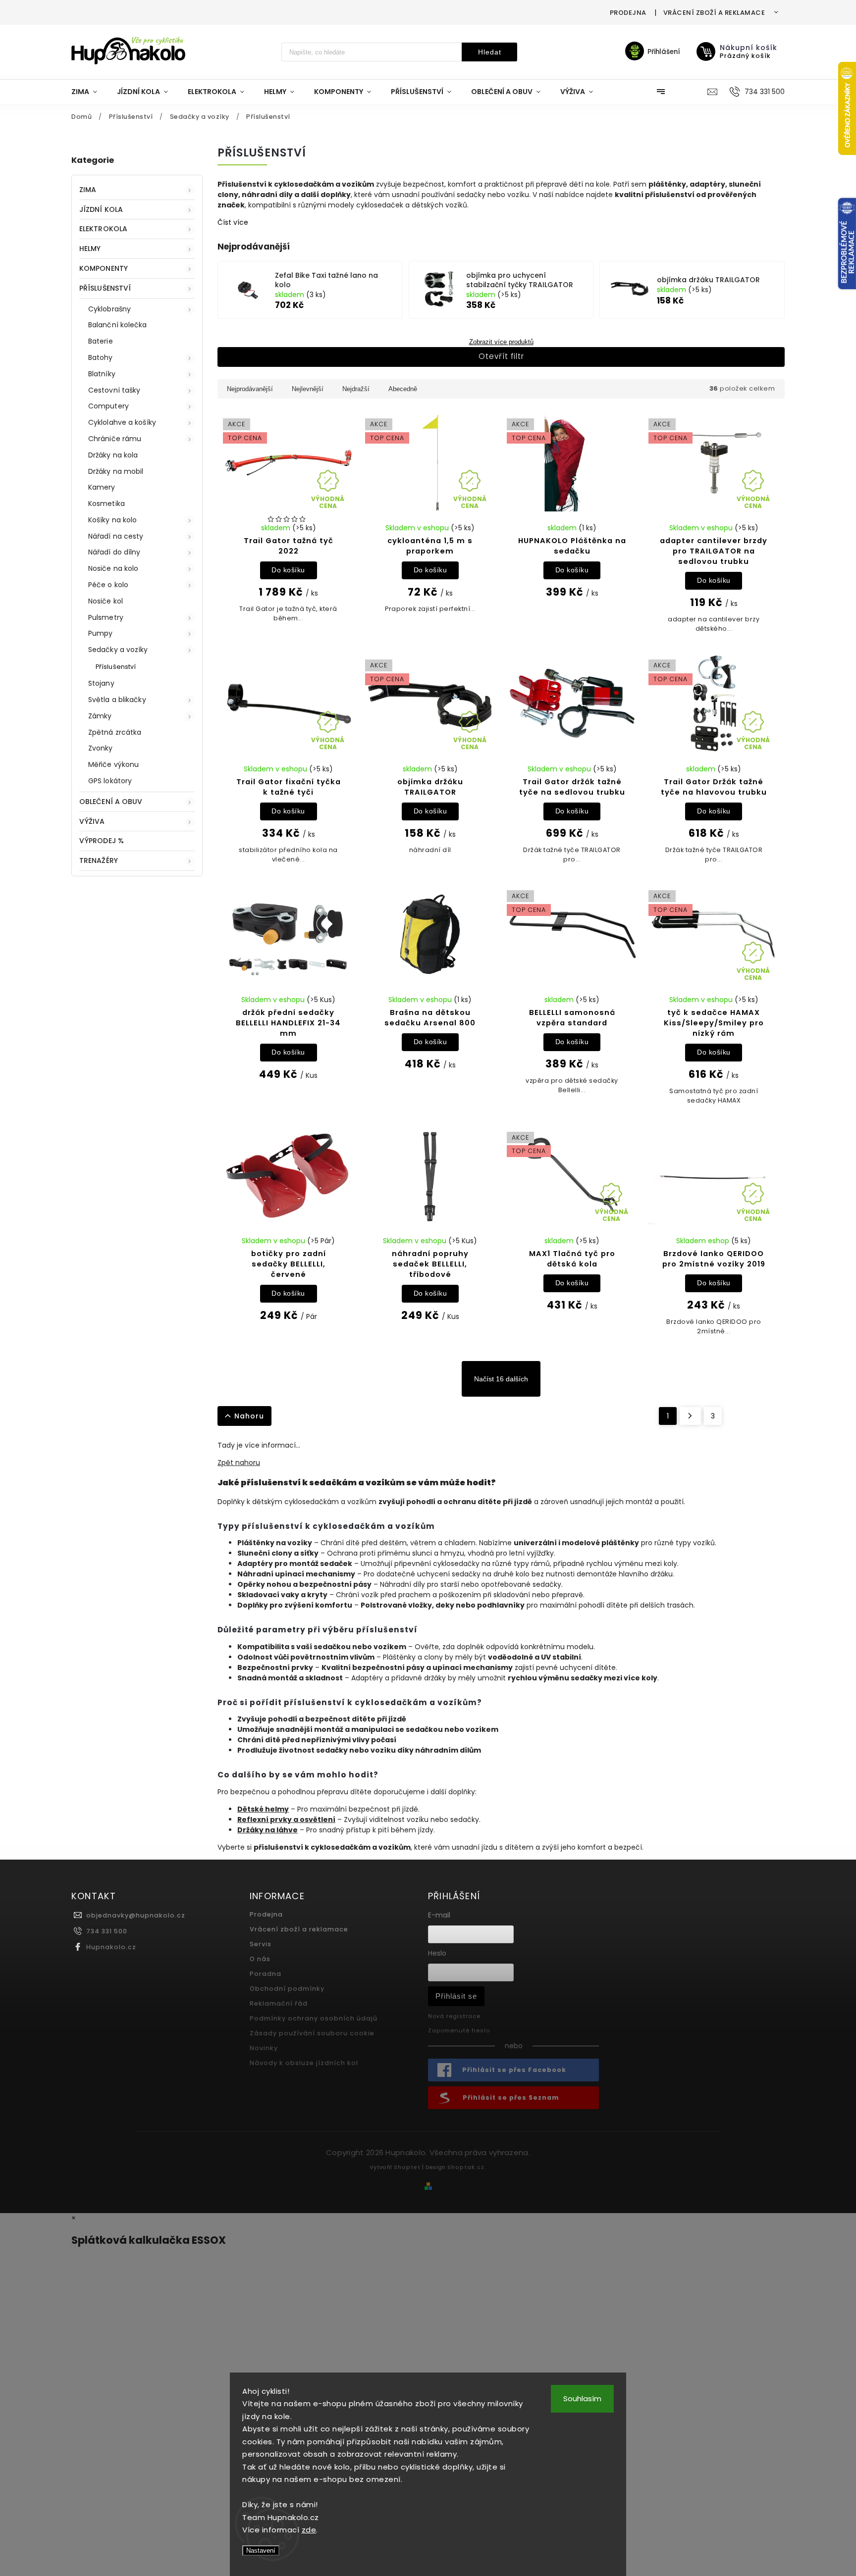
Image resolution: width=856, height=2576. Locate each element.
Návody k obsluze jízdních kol (304, 2063)
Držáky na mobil (116, 471)
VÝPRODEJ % (102, 841)
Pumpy (101, 633)
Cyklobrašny (109, 309)
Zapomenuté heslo (459, 2030)
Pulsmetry (106, 617)
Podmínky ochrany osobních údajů (314, 2018)
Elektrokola (103, 229)
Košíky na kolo (112, 520)
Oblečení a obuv (111, 802)
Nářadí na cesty (116, 536)
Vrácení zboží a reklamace (714, 13)
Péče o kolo (108, 585)
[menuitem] (89, 92)
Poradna (266, 1974)
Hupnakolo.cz (111, 1947)
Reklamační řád (279, 2003)
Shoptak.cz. (467, 2167)
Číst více (233, 222)
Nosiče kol (106, 601)
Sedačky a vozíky (118, 650)
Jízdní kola (101, 209)
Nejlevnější (308, 389)
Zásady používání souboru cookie (312, 2033)
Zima (88, 190)
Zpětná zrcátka (115, 732)
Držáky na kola (113, 455)
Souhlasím (582, 2399)
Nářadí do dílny (114, 552)
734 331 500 (107, 1931)
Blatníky (102, 374)
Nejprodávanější (250, 389)
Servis (261, 1944)
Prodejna (628, 13)
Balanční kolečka (118, 325)
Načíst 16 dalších (501, 1379)
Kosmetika (107, 504)
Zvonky (101, 748)
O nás (260, 1959)
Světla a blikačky (117, 700)
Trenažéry (99, 860)
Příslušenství (105, 288)
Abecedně (403, 389)
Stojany (101, 683)
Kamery (102, 487)
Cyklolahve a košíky (122, 422)
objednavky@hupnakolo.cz (136, 1915)
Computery (108, 406)
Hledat (490, 52)
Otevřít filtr (501, 356)
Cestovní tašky (114, 390)
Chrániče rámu (115, 439)
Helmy (90, 249)
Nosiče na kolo (113, 568)
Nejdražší (356, 389)
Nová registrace (454, 2016)
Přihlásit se (456, 1996)
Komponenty (104, 268)
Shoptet (407, 2167)
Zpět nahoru (239, 1463)
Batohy (101, 357)
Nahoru (249, 1416)
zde (309, 2530)
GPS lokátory (110, 781)
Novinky (264, 2048)
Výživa (92, 821)
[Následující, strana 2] (690, 1416)
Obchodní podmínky (287, 1989)
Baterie (101, 341)
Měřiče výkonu (113, 764)
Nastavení (261, 2551)
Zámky (100, 716)
